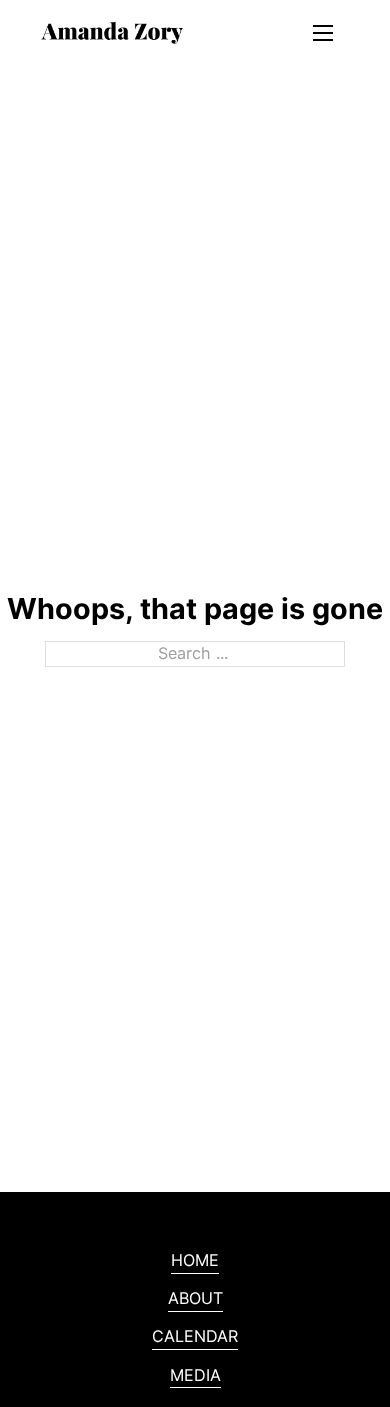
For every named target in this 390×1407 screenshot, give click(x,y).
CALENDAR (195, 1336)
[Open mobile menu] (323, 33)
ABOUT (195, 1298)
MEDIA (195, 1375)
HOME (195, 1260)
